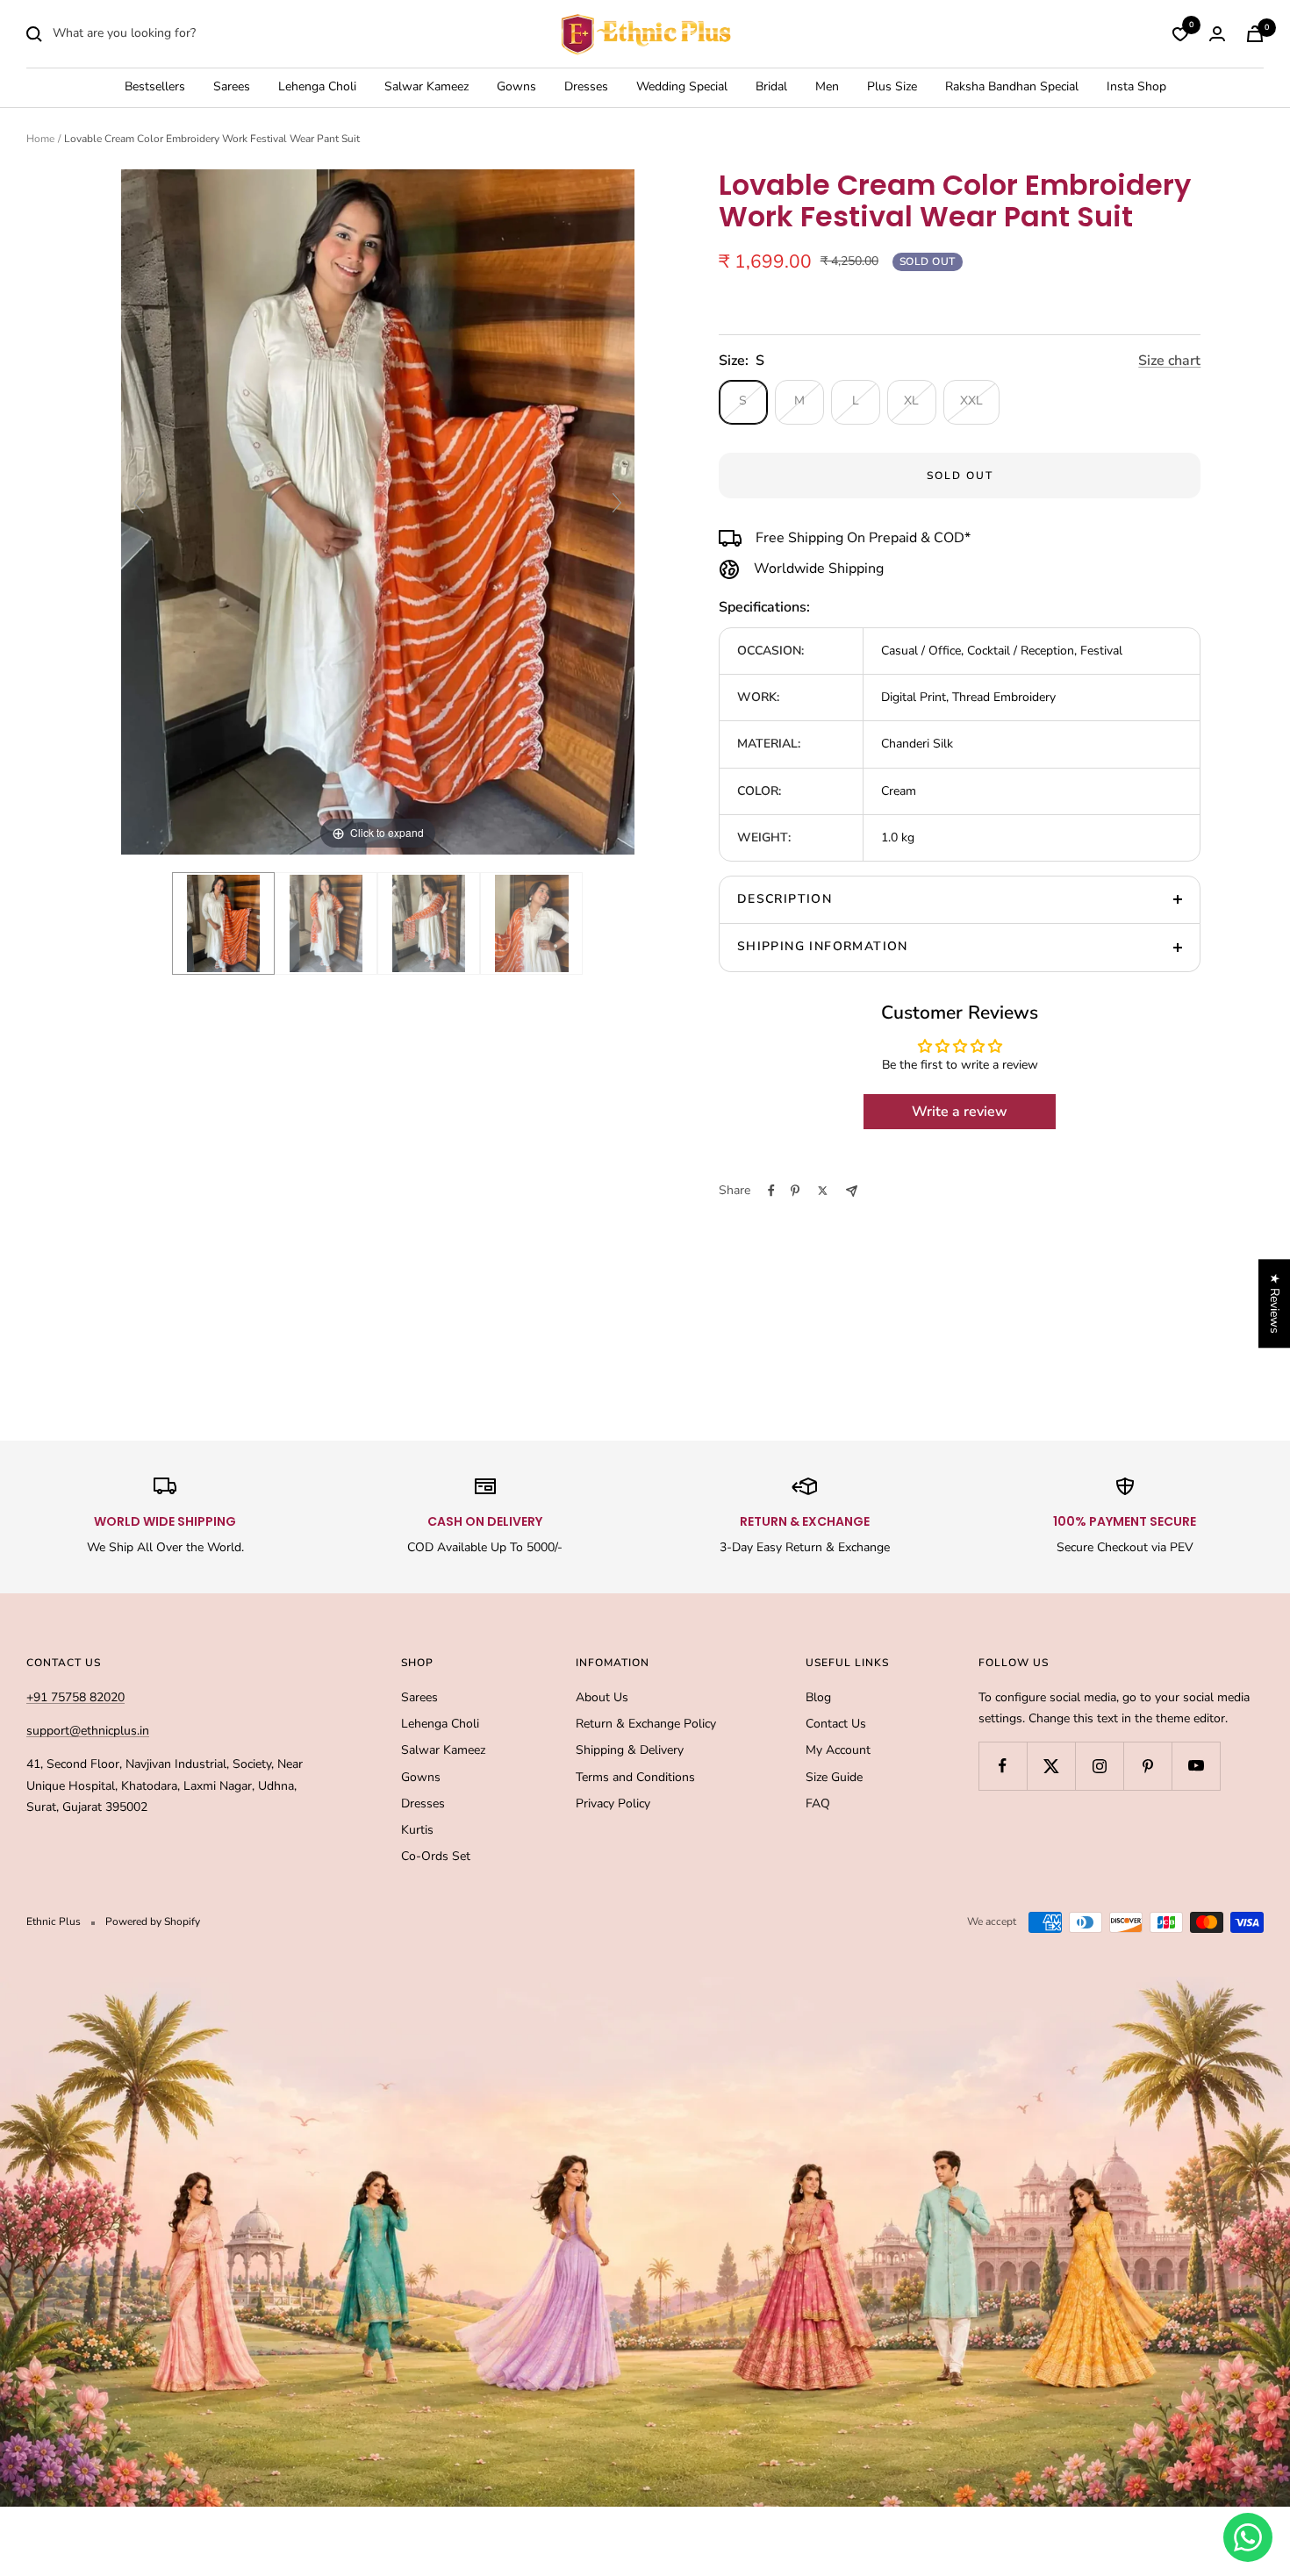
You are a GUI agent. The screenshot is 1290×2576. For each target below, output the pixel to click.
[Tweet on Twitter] (823, 1191)
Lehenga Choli (317, 87)
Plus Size (892, 87)
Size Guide (834, 1777)
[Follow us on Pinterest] (1147, 1766)
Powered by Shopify (153, 1921)
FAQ (818, 1803)
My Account (838, 1750)
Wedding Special (682, 87)
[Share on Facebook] (771, 1191)
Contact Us (836, 1724)
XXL (971, 401)
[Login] (1217, 34)
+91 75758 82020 (75, 1697)
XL (911, 401)
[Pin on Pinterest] (795, 1191)
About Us (602, 1697)
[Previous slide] (139, 503)
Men (827, 87)
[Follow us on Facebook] (1003, 1766)
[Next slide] (617, 503)
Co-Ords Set (436, 1856)
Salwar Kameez (426, 87)
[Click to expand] (378, 511)
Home (40, 139)
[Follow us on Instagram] (1099, 1766)
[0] (1180, 34)
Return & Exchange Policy (646, 1724)
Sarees (232, 87)
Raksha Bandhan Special (1012, 87)
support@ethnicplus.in (88, 1731)
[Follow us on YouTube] (1196, 1766)
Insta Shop (1136, 87)
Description (785, 899)
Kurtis (417, 1830)
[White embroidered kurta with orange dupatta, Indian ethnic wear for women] (531, 923)
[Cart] (1255, 34)
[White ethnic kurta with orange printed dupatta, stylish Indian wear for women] (326, 923)
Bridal (771, 87)
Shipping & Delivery (630, 1750)
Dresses (586, 87)
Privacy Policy (613, 1803)
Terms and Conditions (635, 1777)
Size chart (1169, 361)
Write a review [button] (960, 1112)
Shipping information (823, 946)
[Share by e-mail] (852, 1191)
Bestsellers (155, 87)
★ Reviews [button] (1275, 1303)
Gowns (516, 87)
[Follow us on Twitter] (1051, 1766)
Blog (818, 1697)
